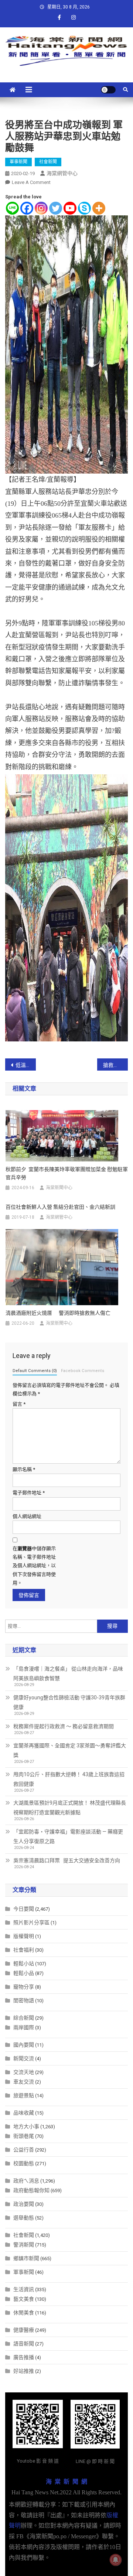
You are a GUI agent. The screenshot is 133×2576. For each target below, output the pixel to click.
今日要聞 (24, 1909)
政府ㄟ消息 (26, 2181)
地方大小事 (26, 2126)
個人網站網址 (27, 1516)
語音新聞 (24, 2344)
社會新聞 (48, 162)
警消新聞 (24, 2245)
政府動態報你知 (31, 2190)
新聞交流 (24, 2058)
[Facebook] (27, 208)
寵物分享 (24, 1987)
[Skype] (84, 208)
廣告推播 (24, 2357)
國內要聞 (24, 2045)
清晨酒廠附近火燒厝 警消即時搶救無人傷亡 (58, 1313)
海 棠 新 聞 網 (66, 2482)
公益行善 (24, 2150)
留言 (19, 1404)
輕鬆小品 (24, 1973)
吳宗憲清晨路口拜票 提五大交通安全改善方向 (67, 1860)
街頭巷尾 (24, 2136)
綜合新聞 (24, 2018)
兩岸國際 (24, 2027)
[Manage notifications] (116, 2560)
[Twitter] (56, 208)
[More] (99, 208)
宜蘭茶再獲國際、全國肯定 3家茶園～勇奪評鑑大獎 (70, 1750)
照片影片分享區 (31, 1922)
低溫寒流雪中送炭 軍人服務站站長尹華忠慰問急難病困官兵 (26, 1065)
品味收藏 (24, 2113)
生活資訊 (24, 2289)
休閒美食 (24, 2313)
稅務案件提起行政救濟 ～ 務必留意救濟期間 (64, 1726)
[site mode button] (108, 90)
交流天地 (24, 2072)
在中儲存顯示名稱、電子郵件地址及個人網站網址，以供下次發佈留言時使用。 (34, 1566)
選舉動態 (24, 2218)
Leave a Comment (31, 182)
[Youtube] (70, 208)
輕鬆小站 (24, 1963)
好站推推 (24, 2371)
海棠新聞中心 (59, 1188)
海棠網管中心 (62, 173)
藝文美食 (24, 2299)
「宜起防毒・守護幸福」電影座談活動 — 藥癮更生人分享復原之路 (68, 1836)
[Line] (12, 208)
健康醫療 (24, 2330)
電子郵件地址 (29, 1493)
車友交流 (24, 2082)
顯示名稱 (24, 1469)
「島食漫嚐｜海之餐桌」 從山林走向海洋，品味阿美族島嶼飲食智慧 (68, 1673)
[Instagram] (41, 208)
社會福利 (24, 1950)
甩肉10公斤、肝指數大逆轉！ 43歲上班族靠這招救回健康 (69, 1779)
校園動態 (24, 2163)
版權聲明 (24, 1936)
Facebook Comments (83, 1371)
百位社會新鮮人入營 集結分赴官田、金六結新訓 (60, 1207)
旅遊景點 (24, 2095)
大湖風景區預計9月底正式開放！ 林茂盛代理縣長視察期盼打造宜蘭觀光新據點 (70, 1808)
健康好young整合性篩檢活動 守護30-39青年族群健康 (69, 1702)
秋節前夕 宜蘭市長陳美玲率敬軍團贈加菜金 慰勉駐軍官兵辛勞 (67, 1173)
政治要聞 (24, 2204)
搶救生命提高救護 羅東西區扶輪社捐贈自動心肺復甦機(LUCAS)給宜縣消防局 (115, 1065)
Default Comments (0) (35, 1371)
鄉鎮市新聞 (26, 2258)
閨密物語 (24, 2000)
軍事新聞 (18, 162)
